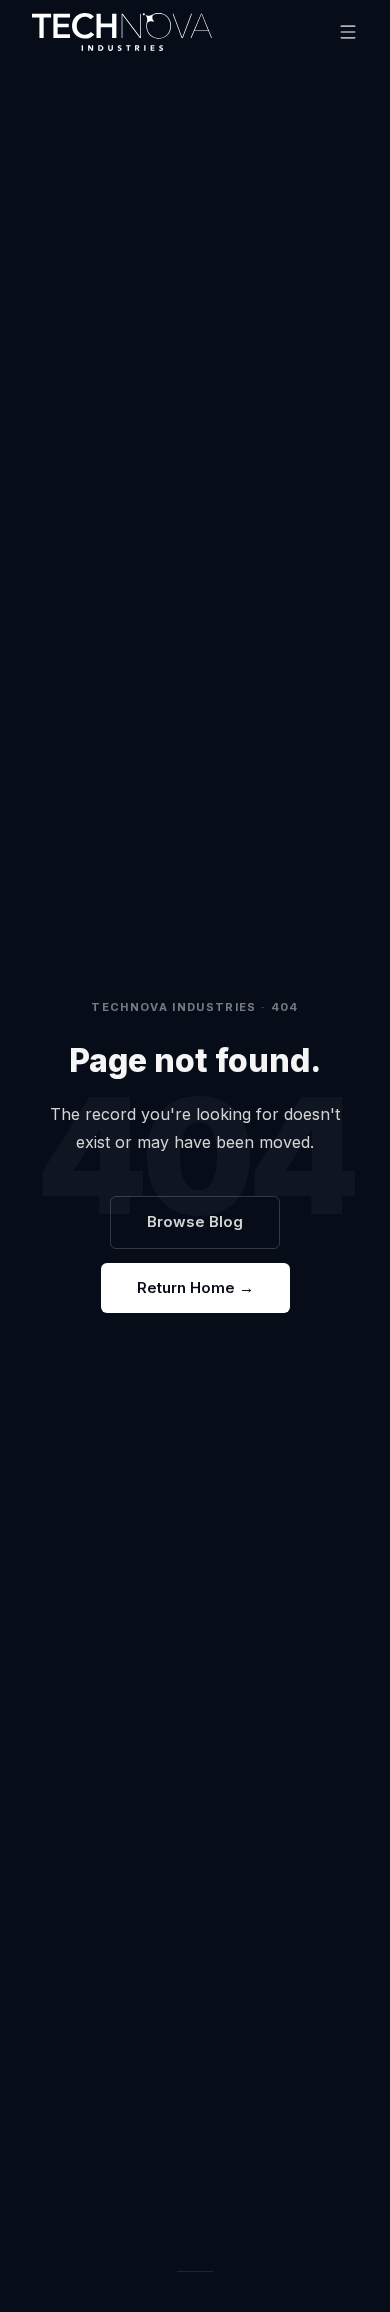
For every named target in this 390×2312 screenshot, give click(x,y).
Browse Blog (195, 1221)
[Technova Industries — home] (122, 32)
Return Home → (195, 1287)
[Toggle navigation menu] (348, 32)
